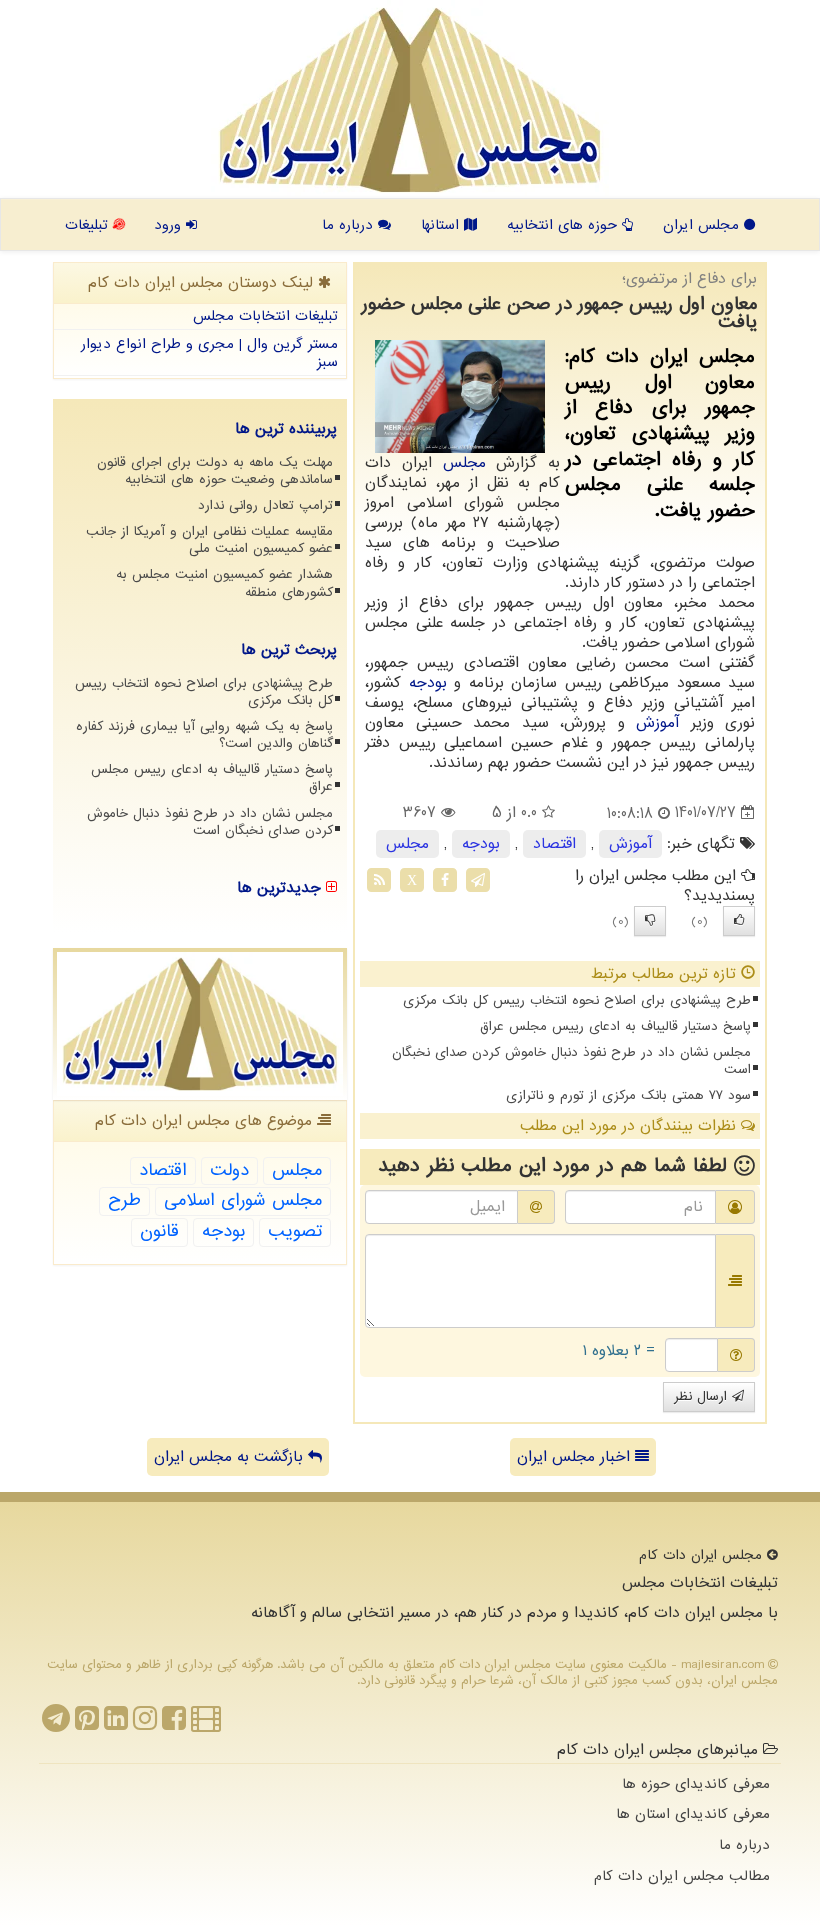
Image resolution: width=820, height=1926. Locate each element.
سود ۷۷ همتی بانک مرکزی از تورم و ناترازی (628, 1095)
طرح (124, 1200)
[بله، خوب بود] (739, 921)
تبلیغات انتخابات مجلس (265, 316)
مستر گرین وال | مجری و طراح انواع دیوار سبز (209, 353)
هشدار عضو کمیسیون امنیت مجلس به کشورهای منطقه (224, 583)
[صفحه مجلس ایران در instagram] (145, 1724)
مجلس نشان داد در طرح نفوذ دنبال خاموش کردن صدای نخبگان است (571, 1061)
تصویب (295, 1231)
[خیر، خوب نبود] (650, 921)
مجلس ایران (703, 225)
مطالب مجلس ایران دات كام (682, 1876)
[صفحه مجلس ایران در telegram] (56, 1724)
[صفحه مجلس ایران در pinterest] (87, 1724)
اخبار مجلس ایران (576, 1457)
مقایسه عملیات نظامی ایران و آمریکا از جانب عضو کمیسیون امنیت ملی (209, 540)
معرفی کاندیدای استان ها (693, 1814)
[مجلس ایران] (410, 100)
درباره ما (350, 225)
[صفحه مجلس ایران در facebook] (174, 1724)
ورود (170, 225)
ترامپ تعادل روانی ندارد (265, 505)
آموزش (657, 723)
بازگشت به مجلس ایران (231, 1457)
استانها (442, 225)
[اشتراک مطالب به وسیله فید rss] (379, 879)
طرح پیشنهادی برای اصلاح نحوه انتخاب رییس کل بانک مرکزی (577, 1000)
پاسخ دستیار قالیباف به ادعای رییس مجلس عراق (615, 1026)
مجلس (464, 463)
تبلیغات (89, 225)
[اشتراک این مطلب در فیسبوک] (445, 879)
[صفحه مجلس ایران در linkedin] (116, 1724)
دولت (229, 1170)
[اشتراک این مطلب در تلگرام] (478, 879)
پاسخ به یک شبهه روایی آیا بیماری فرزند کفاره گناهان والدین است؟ (204, 735)
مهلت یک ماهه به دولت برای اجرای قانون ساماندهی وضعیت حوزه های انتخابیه (215, 471)
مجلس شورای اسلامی (243, 1200)
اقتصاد (554, 844)
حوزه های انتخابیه (564, 225)
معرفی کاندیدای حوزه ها (696, 1784)
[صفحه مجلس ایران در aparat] (206, 1724)
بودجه (428, 683)
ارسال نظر (703, 1396)
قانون (159, 1231)
